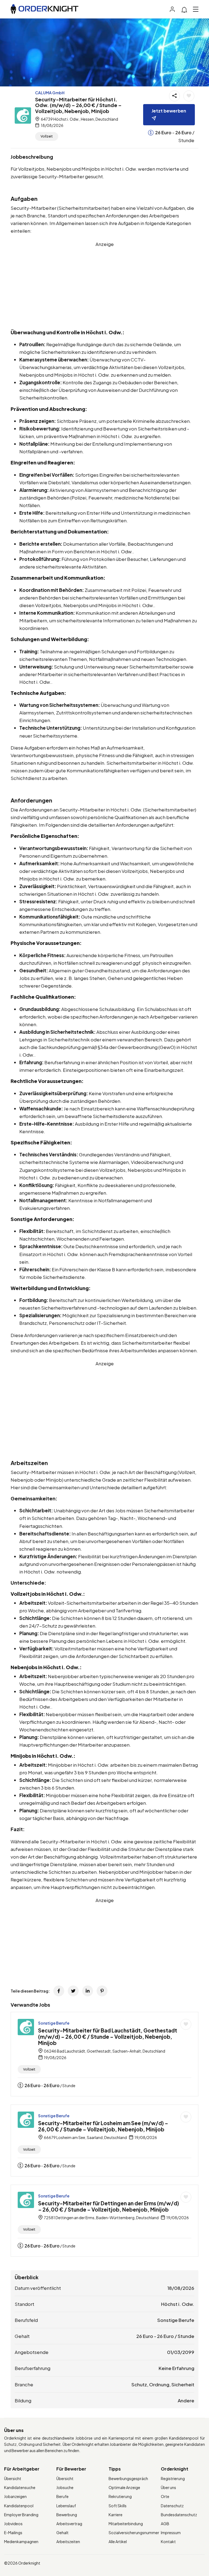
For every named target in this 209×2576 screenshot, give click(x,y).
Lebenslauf (66, 2506)
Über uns (168, 2487)
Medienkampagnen (21, 2541)
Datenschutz (172, 2506)
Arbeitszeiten (68, 2541)
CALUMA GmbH (50, 93)
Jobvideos (13, 2524)
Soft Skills (118, 2506)
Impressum (171, 2533)
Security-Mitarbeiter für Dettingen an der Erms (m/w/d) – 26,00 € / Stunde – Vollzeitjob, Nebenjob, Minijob (109, 2206)
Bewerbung (67, 2515)
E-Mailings (13, 2533)
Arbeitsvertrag (69, 2524)
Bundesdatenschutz (179, 2515)
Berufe (62, 2496)
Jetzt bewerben (169, 111)
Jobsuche (65, 2487)
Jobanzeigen (15, 2496)
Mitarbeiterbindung (126, 2524)
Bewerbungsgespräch (128, 2478)
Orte (165, 2496)
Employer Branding (21, 2515)
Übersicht (13, 2478)
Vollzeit (47, 136)
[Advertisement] (104, 286)
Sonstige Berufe (54, 2023)
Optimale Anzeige (124, 2487)
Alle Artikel (118, 2541)
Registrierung (173, 2478)
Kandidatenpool (19, 2506)
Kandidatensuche (20, 2487)
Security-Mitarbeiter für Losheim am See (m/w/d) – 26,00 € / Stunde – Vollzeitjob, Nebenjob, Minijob (103, 2126)
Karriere (116, 2515)
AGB (165, 2524)
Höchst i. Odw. (178, 2304)
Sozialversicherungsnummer (134, 2533)
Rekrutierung (120, 2496)
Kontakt (168, 2541)
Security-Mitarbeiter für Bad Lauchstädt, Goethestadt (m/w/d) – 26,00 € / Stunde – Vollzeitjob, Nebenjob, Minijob (108, 2037)
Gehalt (62, 2533)
